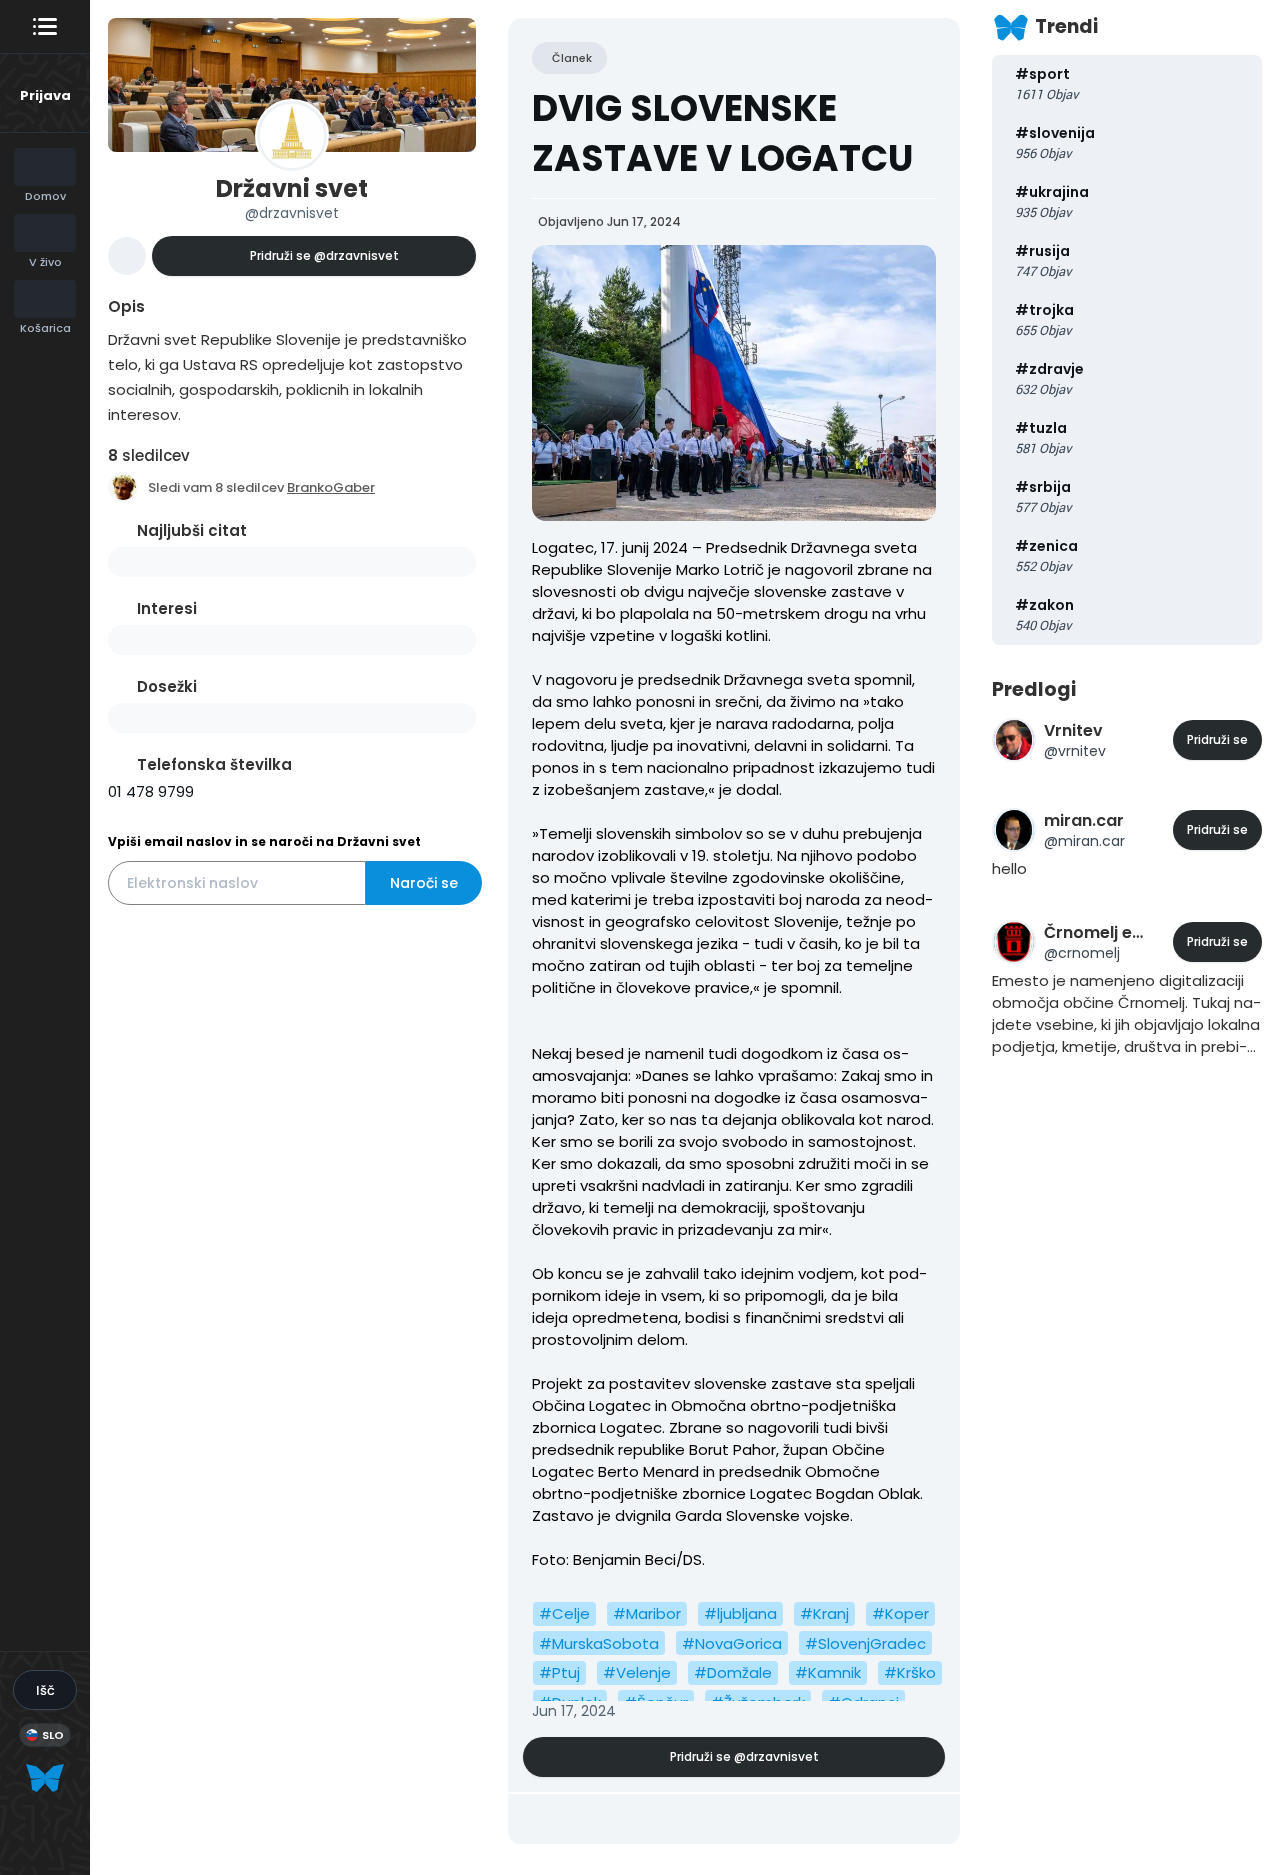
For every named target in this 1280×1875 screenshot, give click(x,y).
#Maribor (647, 1613)
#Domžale (733, 1672)
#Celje (564, 1613)
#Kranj (824, 1613)
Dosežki (167, 686)
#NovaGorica (732, 1643)
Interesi (167, 608)
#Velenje (637, 1672)
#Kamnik (828, 1672)
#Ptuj (559, 1672)
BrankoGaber (331, 487)
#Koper (900, 1613)
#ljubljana (740, 1613)
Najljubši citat (192, 530)
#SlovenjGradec (865, 1643)
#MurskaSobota (599, 1643)
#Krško (910, 1672)
